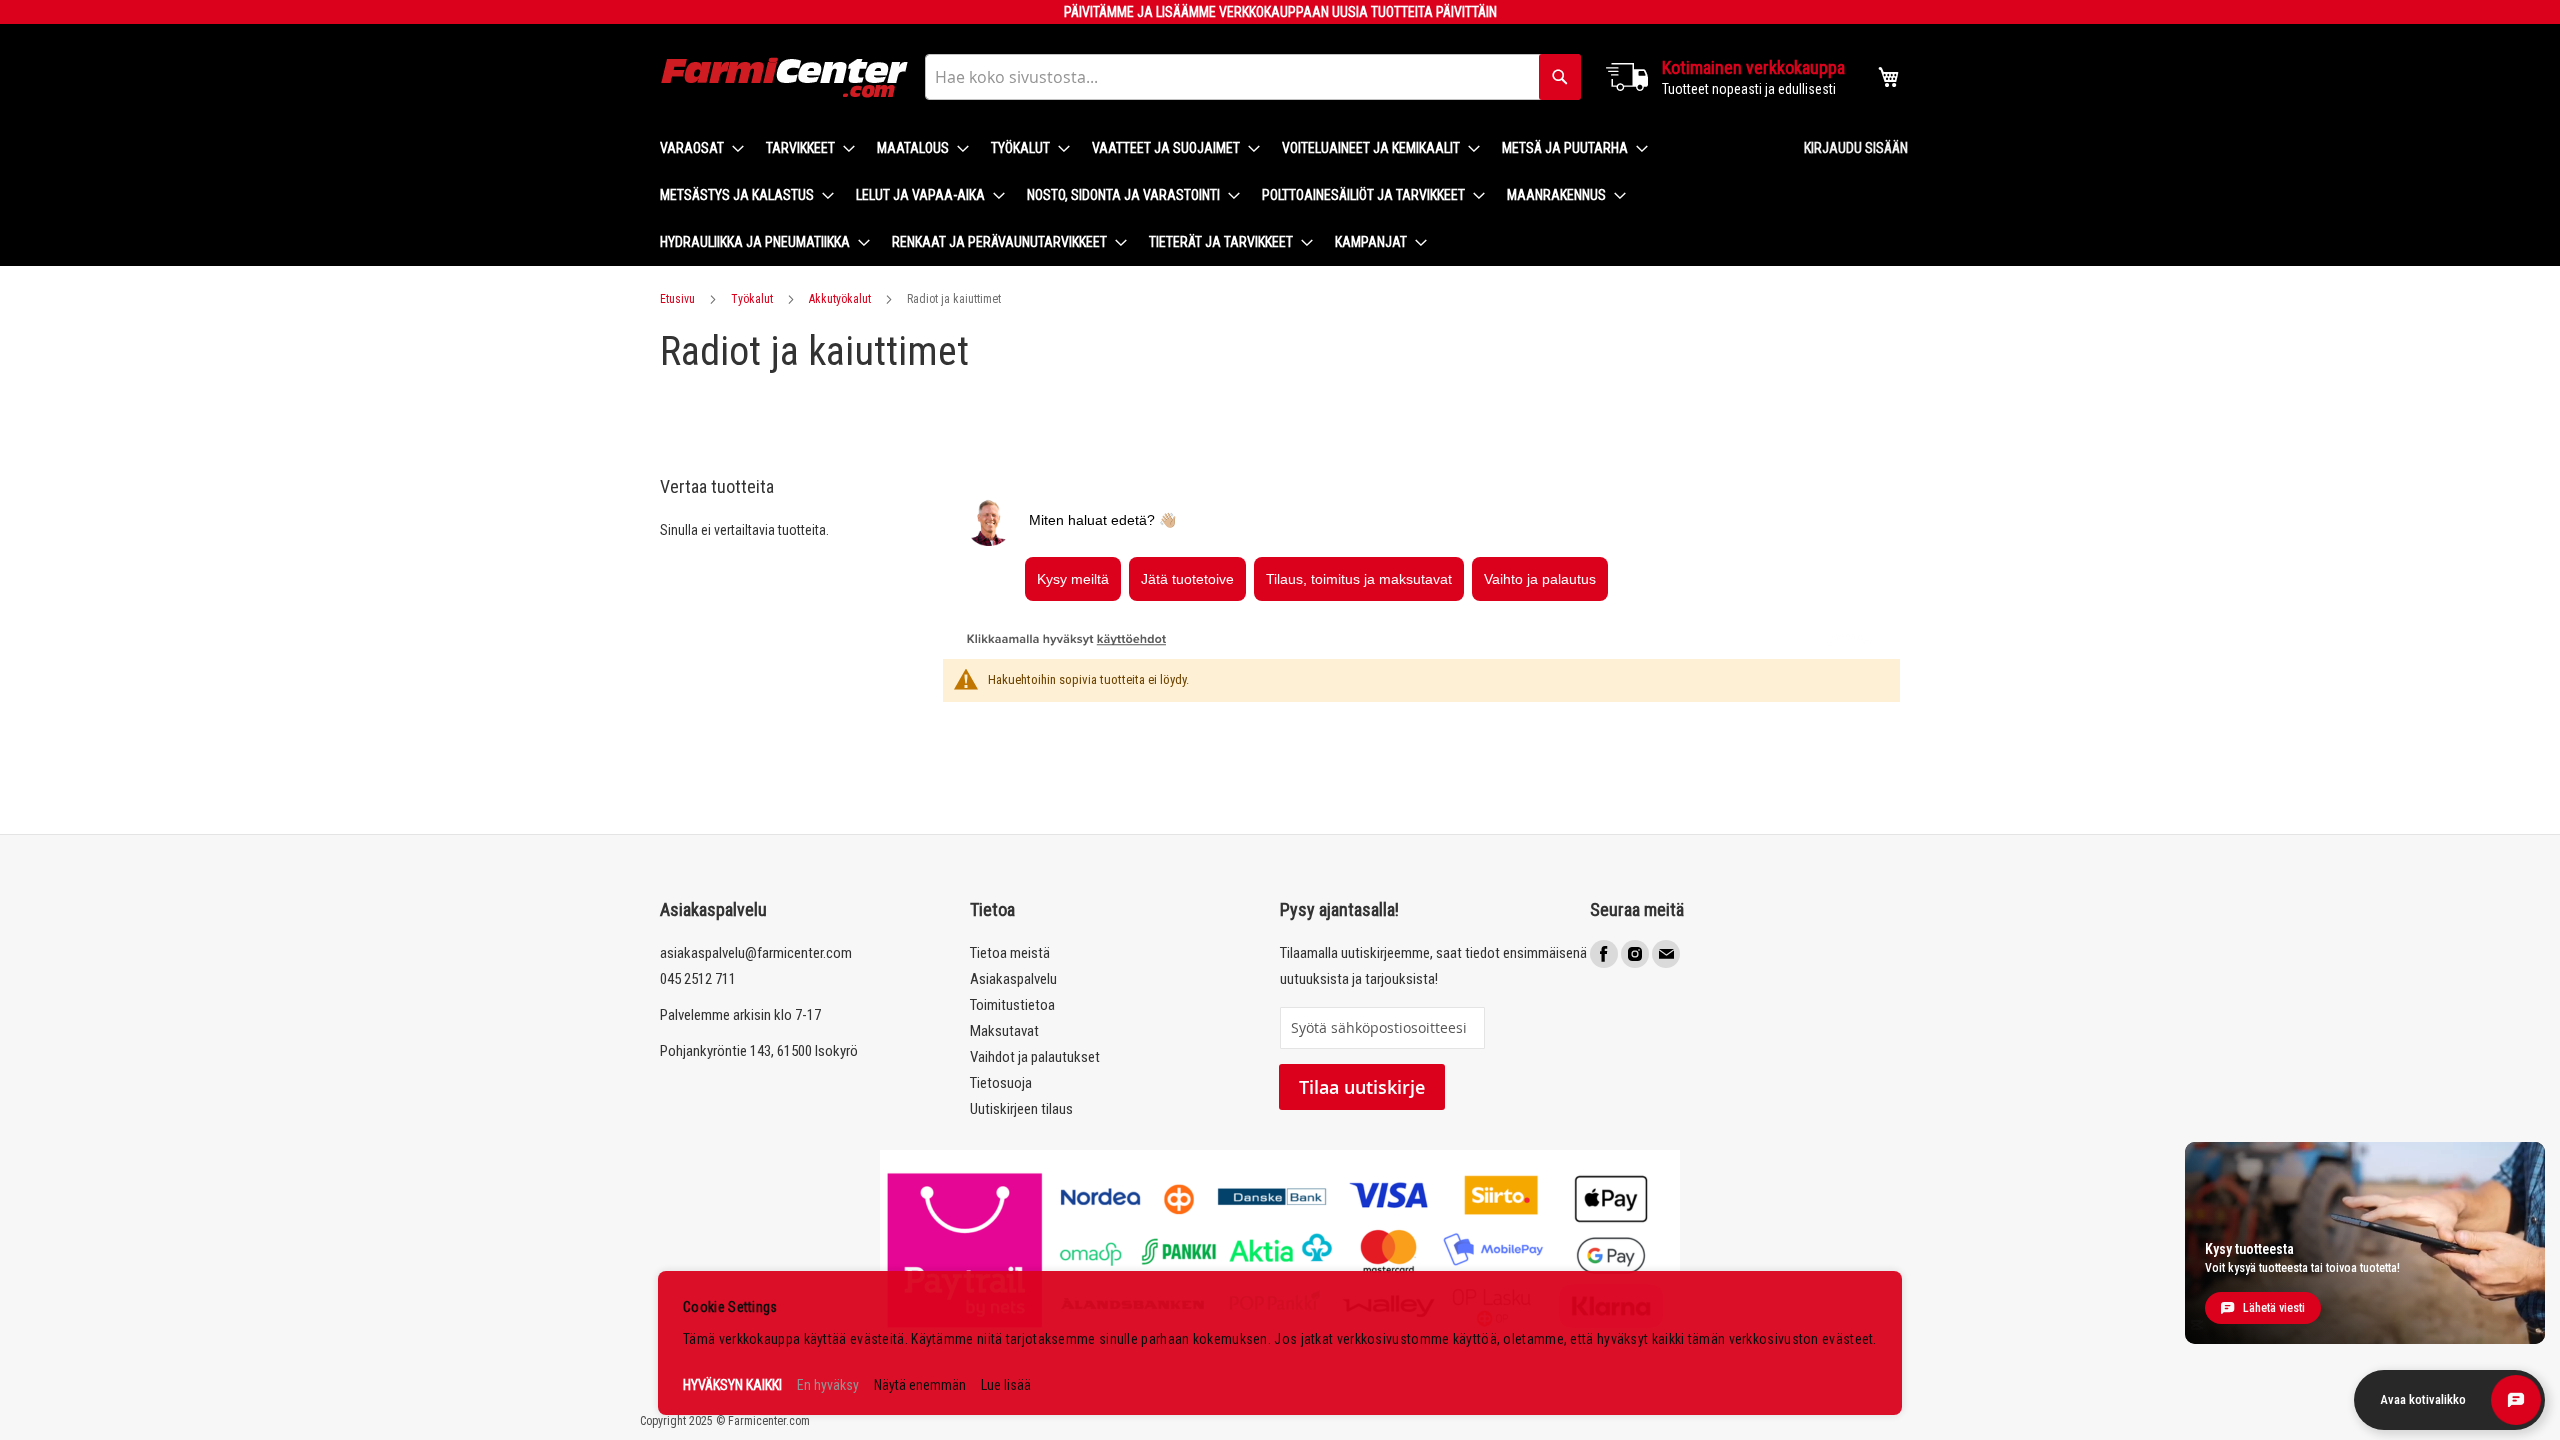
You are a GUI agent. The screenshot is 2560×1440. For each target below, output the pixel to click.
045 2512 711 (698, 979)
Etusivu (677, 299)
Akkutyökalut (840, 299)
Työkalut (752, 299)
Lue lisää (1006, 1385)
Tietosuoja (1001, 1083)
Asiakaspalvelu (1013, 979)
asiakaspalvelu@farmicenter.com (756, 953)
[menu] (1216, 195)
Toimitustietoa (1012, 1005)
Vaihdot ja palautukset (1035, 1057)
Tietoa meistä (1010, 953)
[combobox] (1253, 77)
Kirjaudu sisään (1856, 148)
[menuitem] (696, 148)
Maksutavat (1004, 1031)
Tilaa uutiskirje (1362, 1087)
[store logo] (785, 77)
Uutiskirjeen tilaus (1021, 1109)
